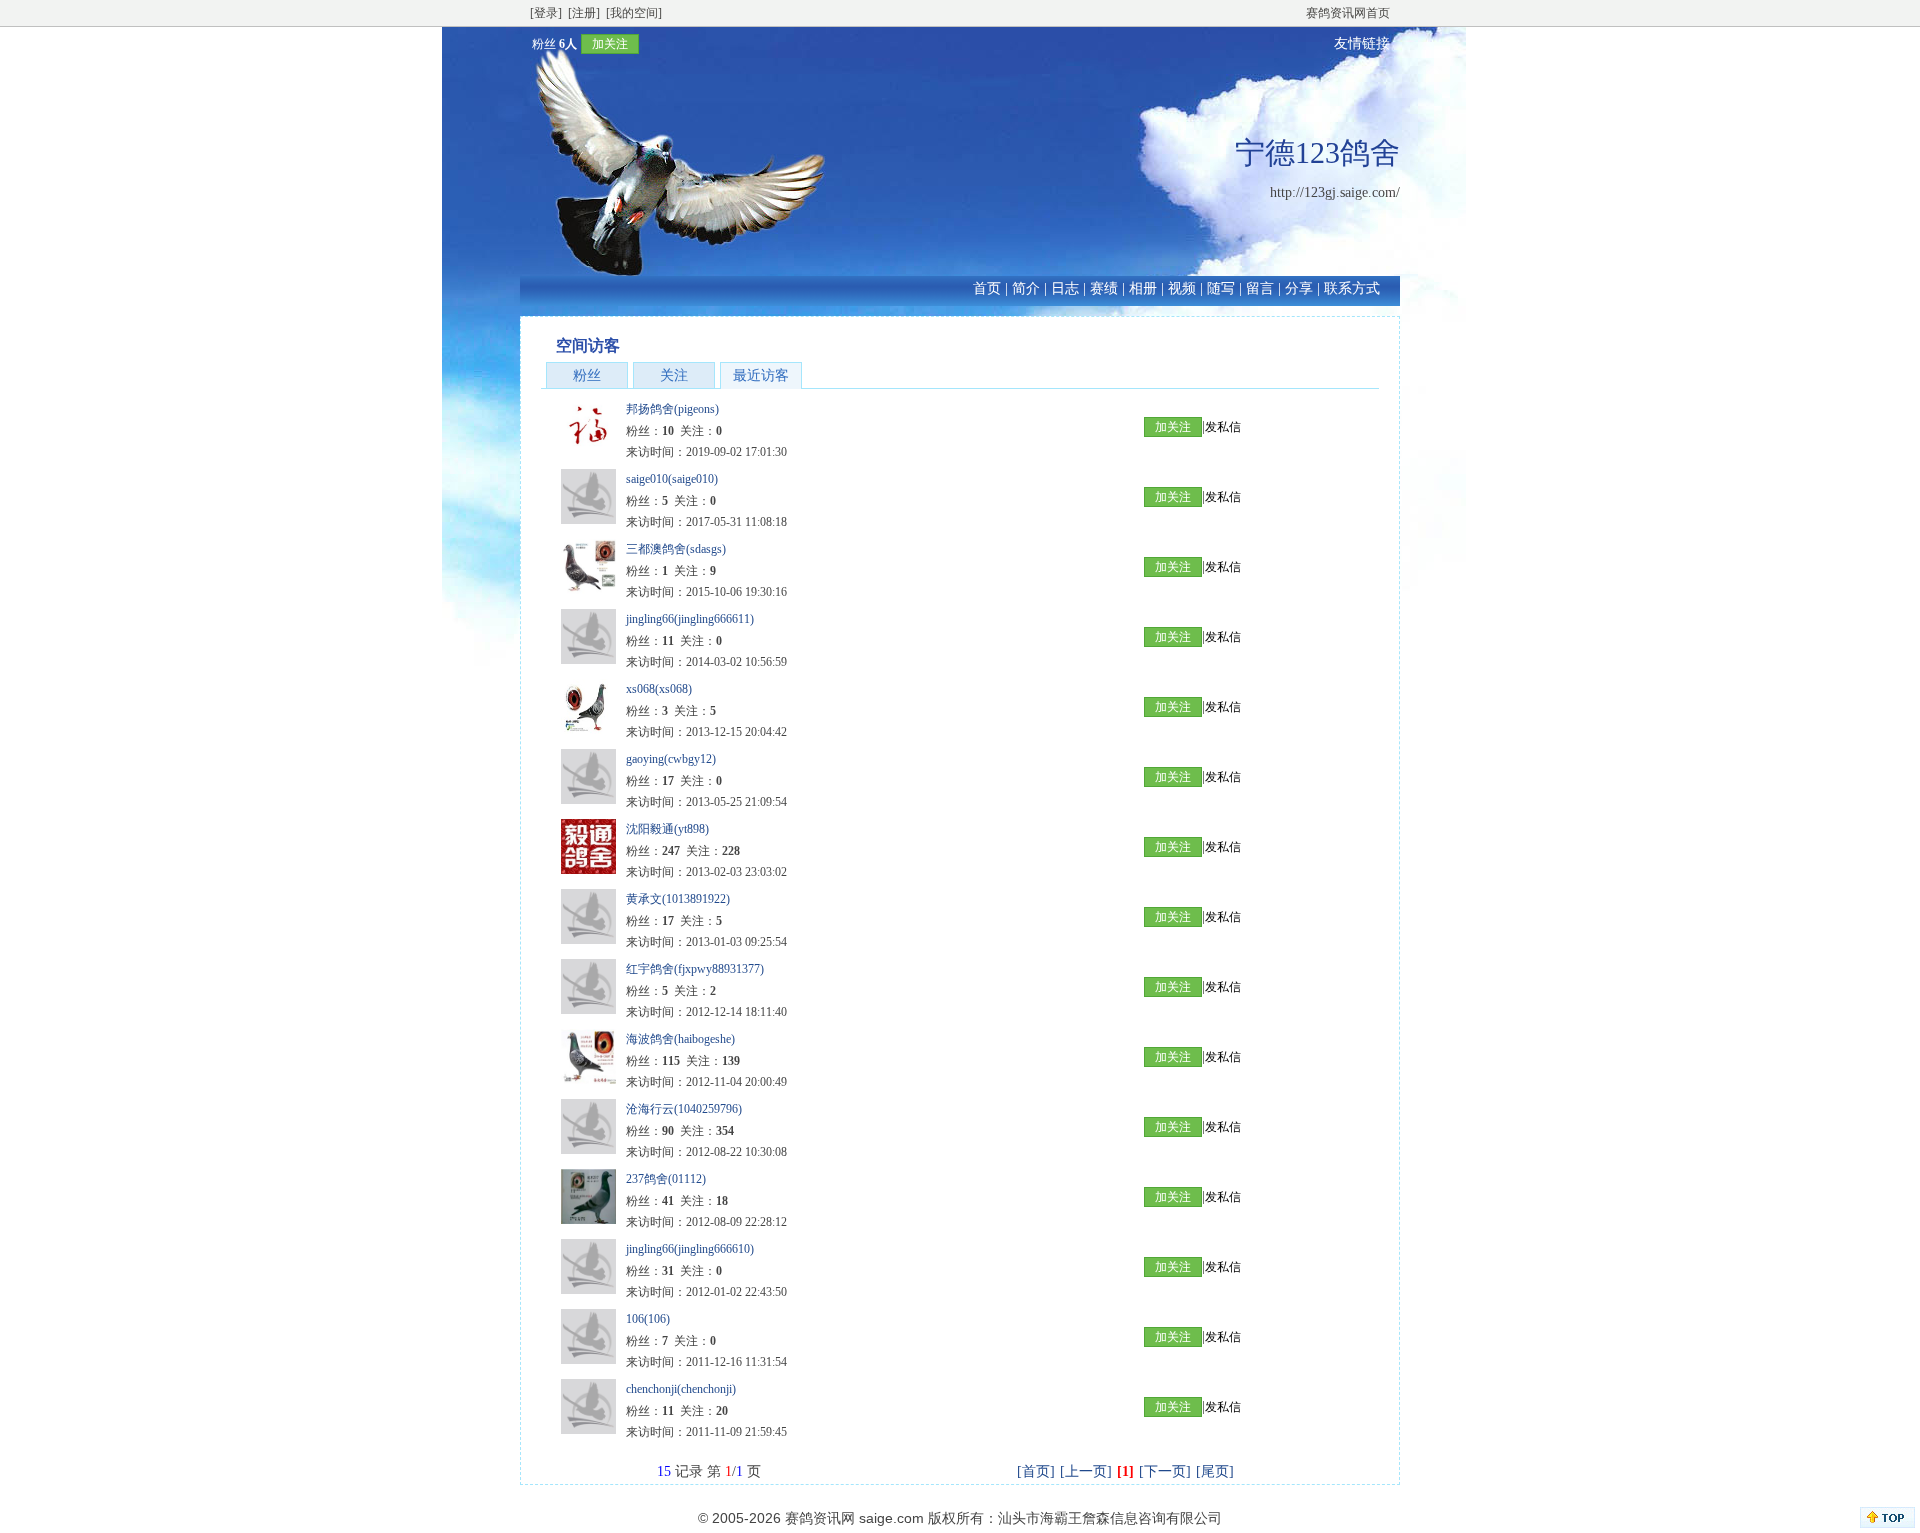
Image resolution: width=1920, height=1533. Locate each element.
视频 (1182, 288)
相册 (1143, 288)
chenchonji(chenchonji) (681, 1389)
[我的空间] (634, 13)
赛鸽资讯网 (820, 1518)
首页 (987, 288)
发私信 (1223, 427)
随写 (1221, 288)
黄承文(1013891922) (678, 899)
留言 (1260, 288)
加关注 (610, 44)
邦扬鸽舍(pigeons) (672, 409)
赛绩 (1104, 288)
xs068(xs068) (659, 689)
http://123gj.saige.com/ (1335, 192)
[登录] (546, 13)
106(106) (648, 1319)
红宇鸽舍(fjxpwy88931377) (695, 969)
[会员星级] (524, 43)
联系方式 (1352, 288)
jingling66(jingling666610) (690, 1249)
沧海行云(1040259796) (684, 1109)
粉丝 (587, 375)
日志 (1065, 288)
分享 (1299, 288)
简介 (1026, 288)
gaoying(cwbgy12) (671, 759)
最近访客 (761, 375)
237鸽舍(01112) (666, 1179)
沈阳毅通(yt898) (667, 829)
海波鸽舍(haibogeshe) (680, 1039)
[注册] (584, 13)
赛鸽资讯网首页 (1348, 13)
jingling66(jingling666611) (690, 619)
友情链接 (1362, 43)
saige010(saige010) (672, 479)
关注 (674, 375)
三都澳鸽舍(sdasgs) (676, 549)
